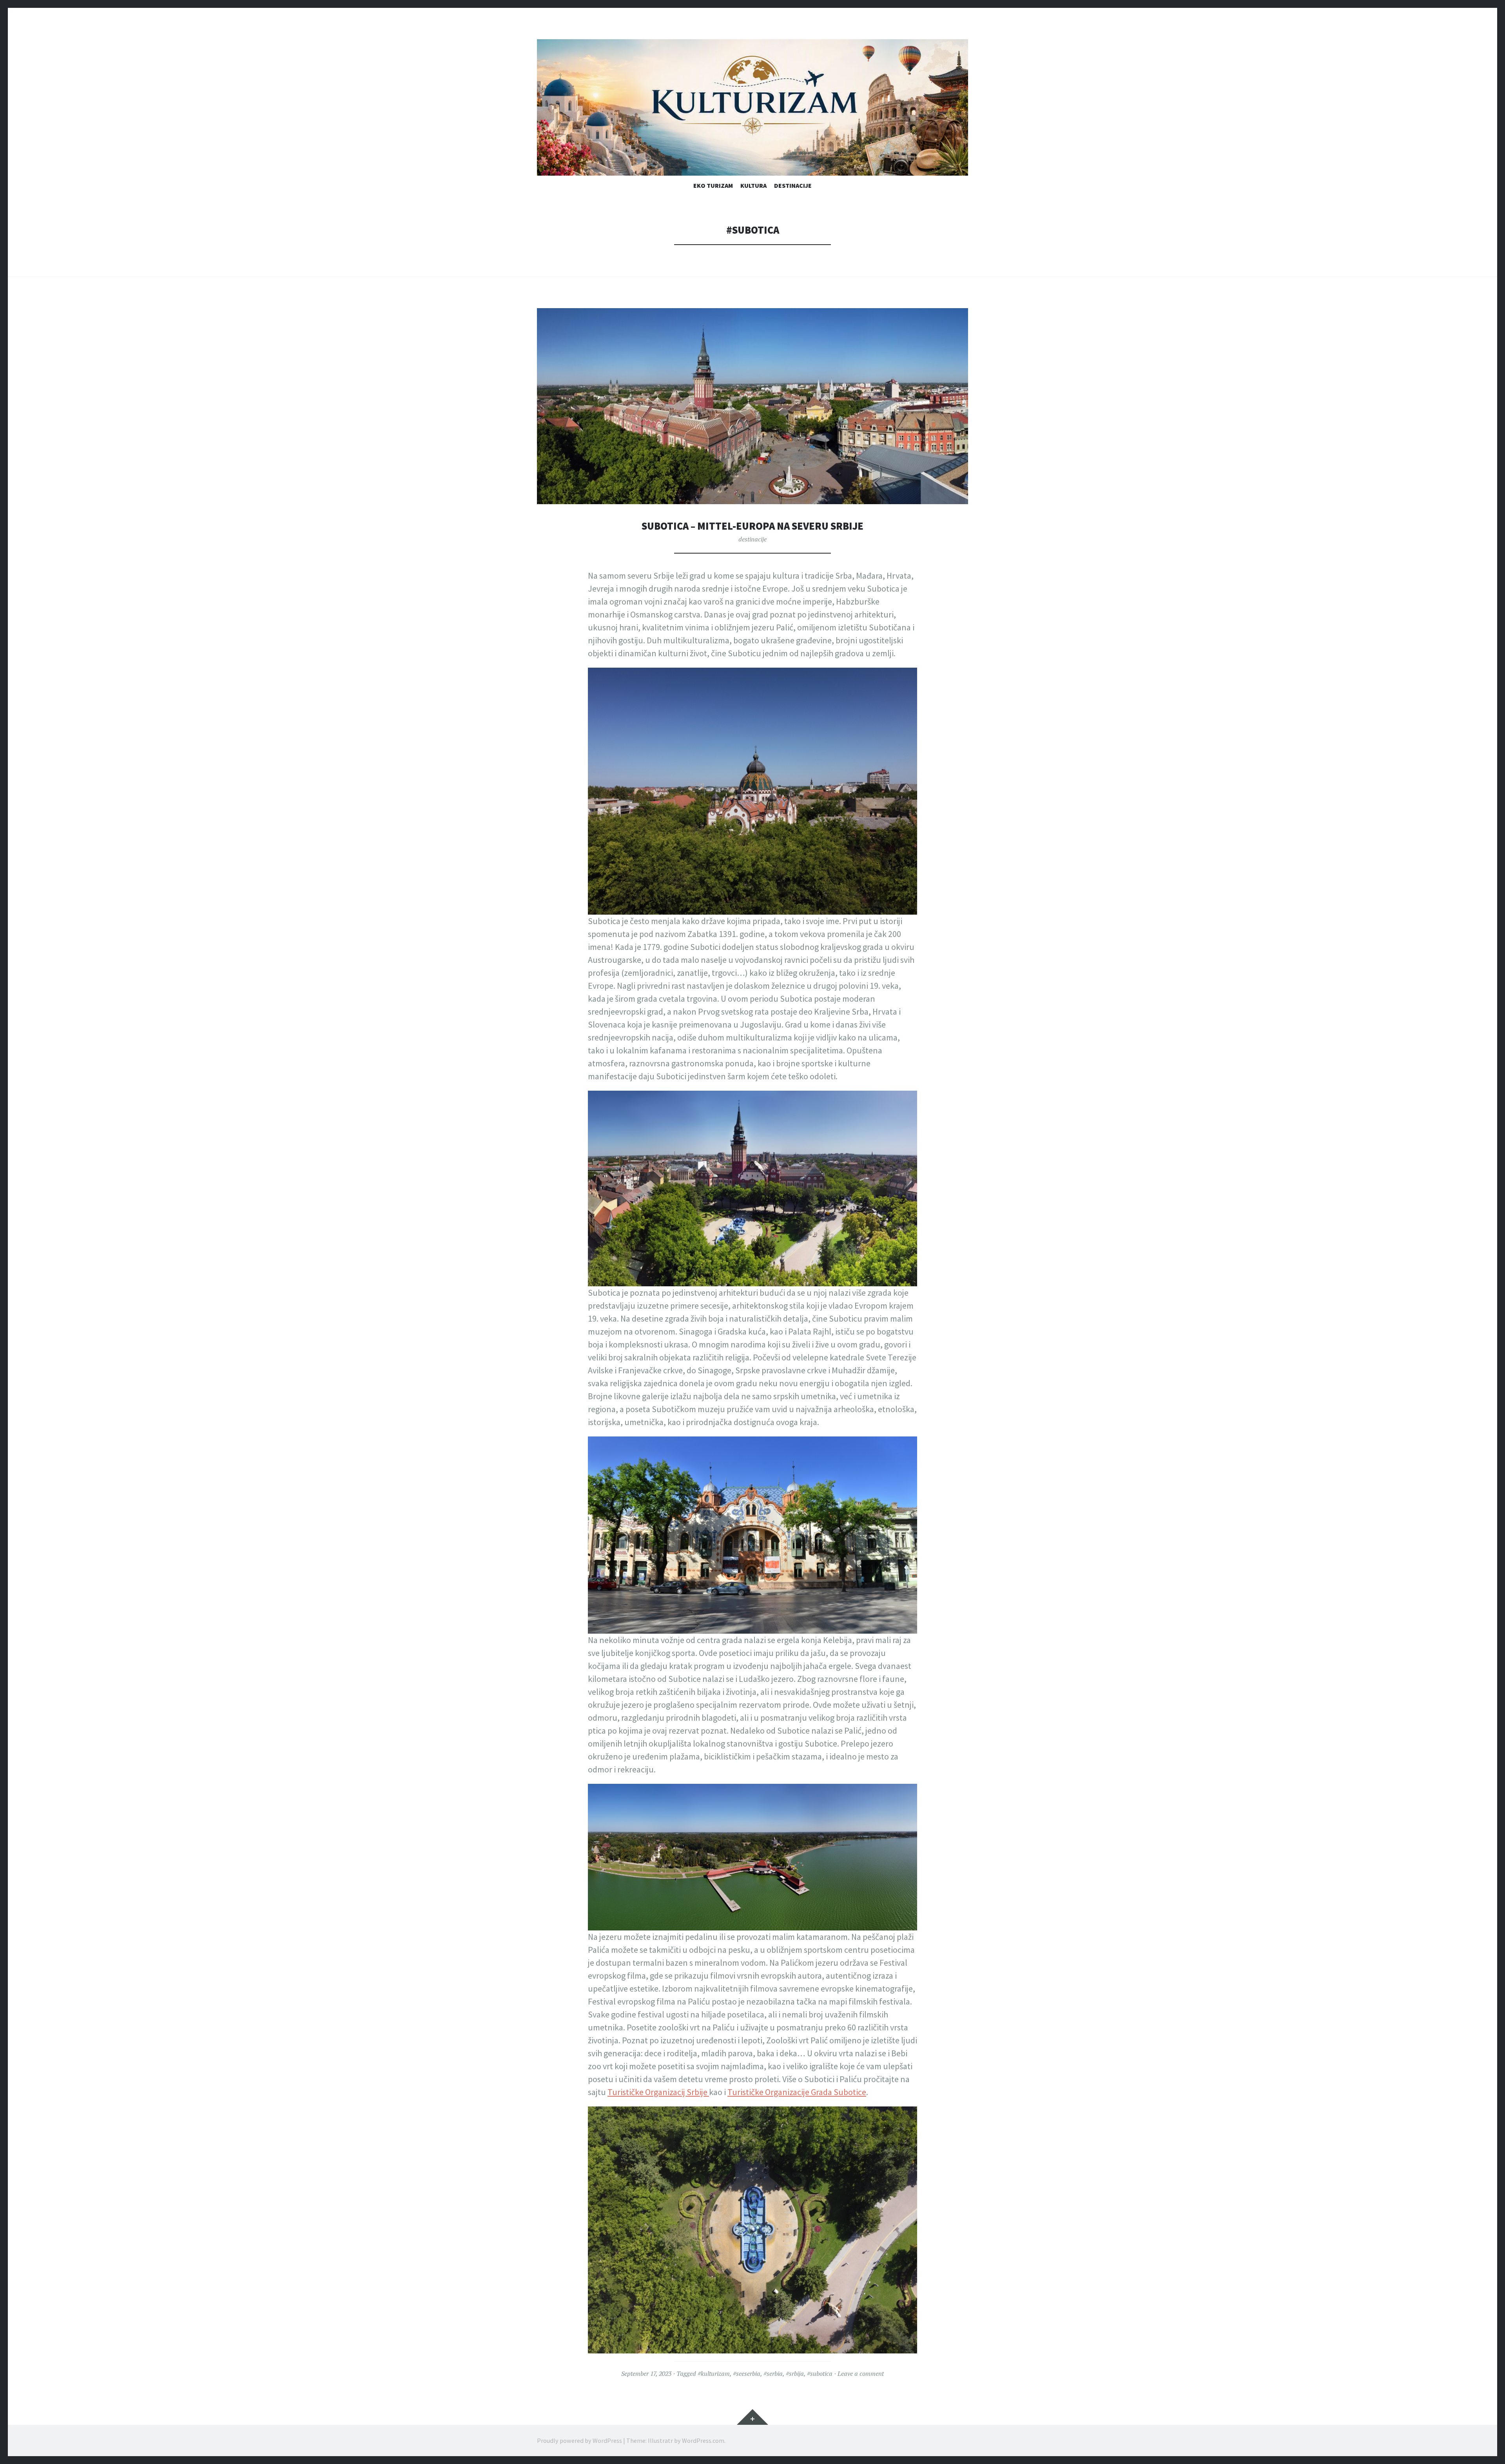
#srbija (795, 2373)
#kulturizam (714, 2373)
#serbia (773, 2373)
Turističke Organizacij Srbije (658, 2092)
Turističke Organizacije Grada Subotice (797, 2092)
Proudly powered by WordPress (579, 2440)
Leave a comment (861, 2373)
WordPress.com (703, 2440)
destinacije (793, 185)
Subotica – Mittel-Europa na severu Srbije (752, 526)
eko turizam (713, 185)
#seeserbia (747, 2373)
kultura (753, 185)
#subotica (820, 2373)
